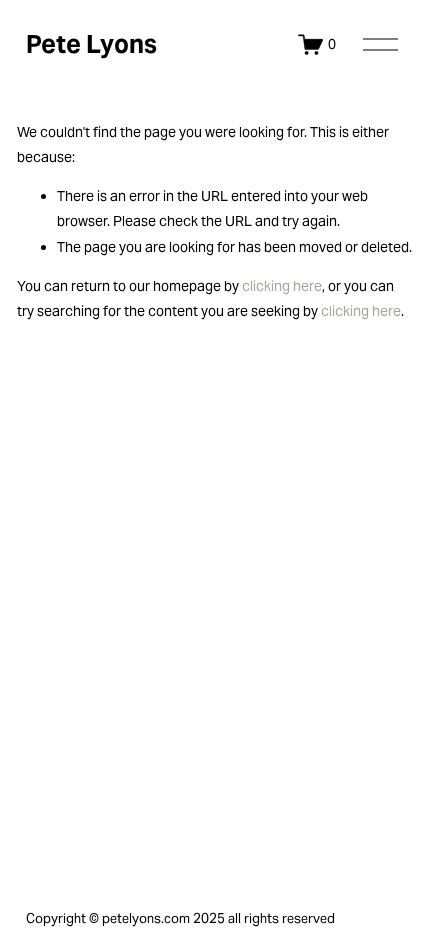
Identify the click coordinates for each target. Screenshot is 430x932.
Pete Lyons (91, 44)
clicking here (282, 286)
